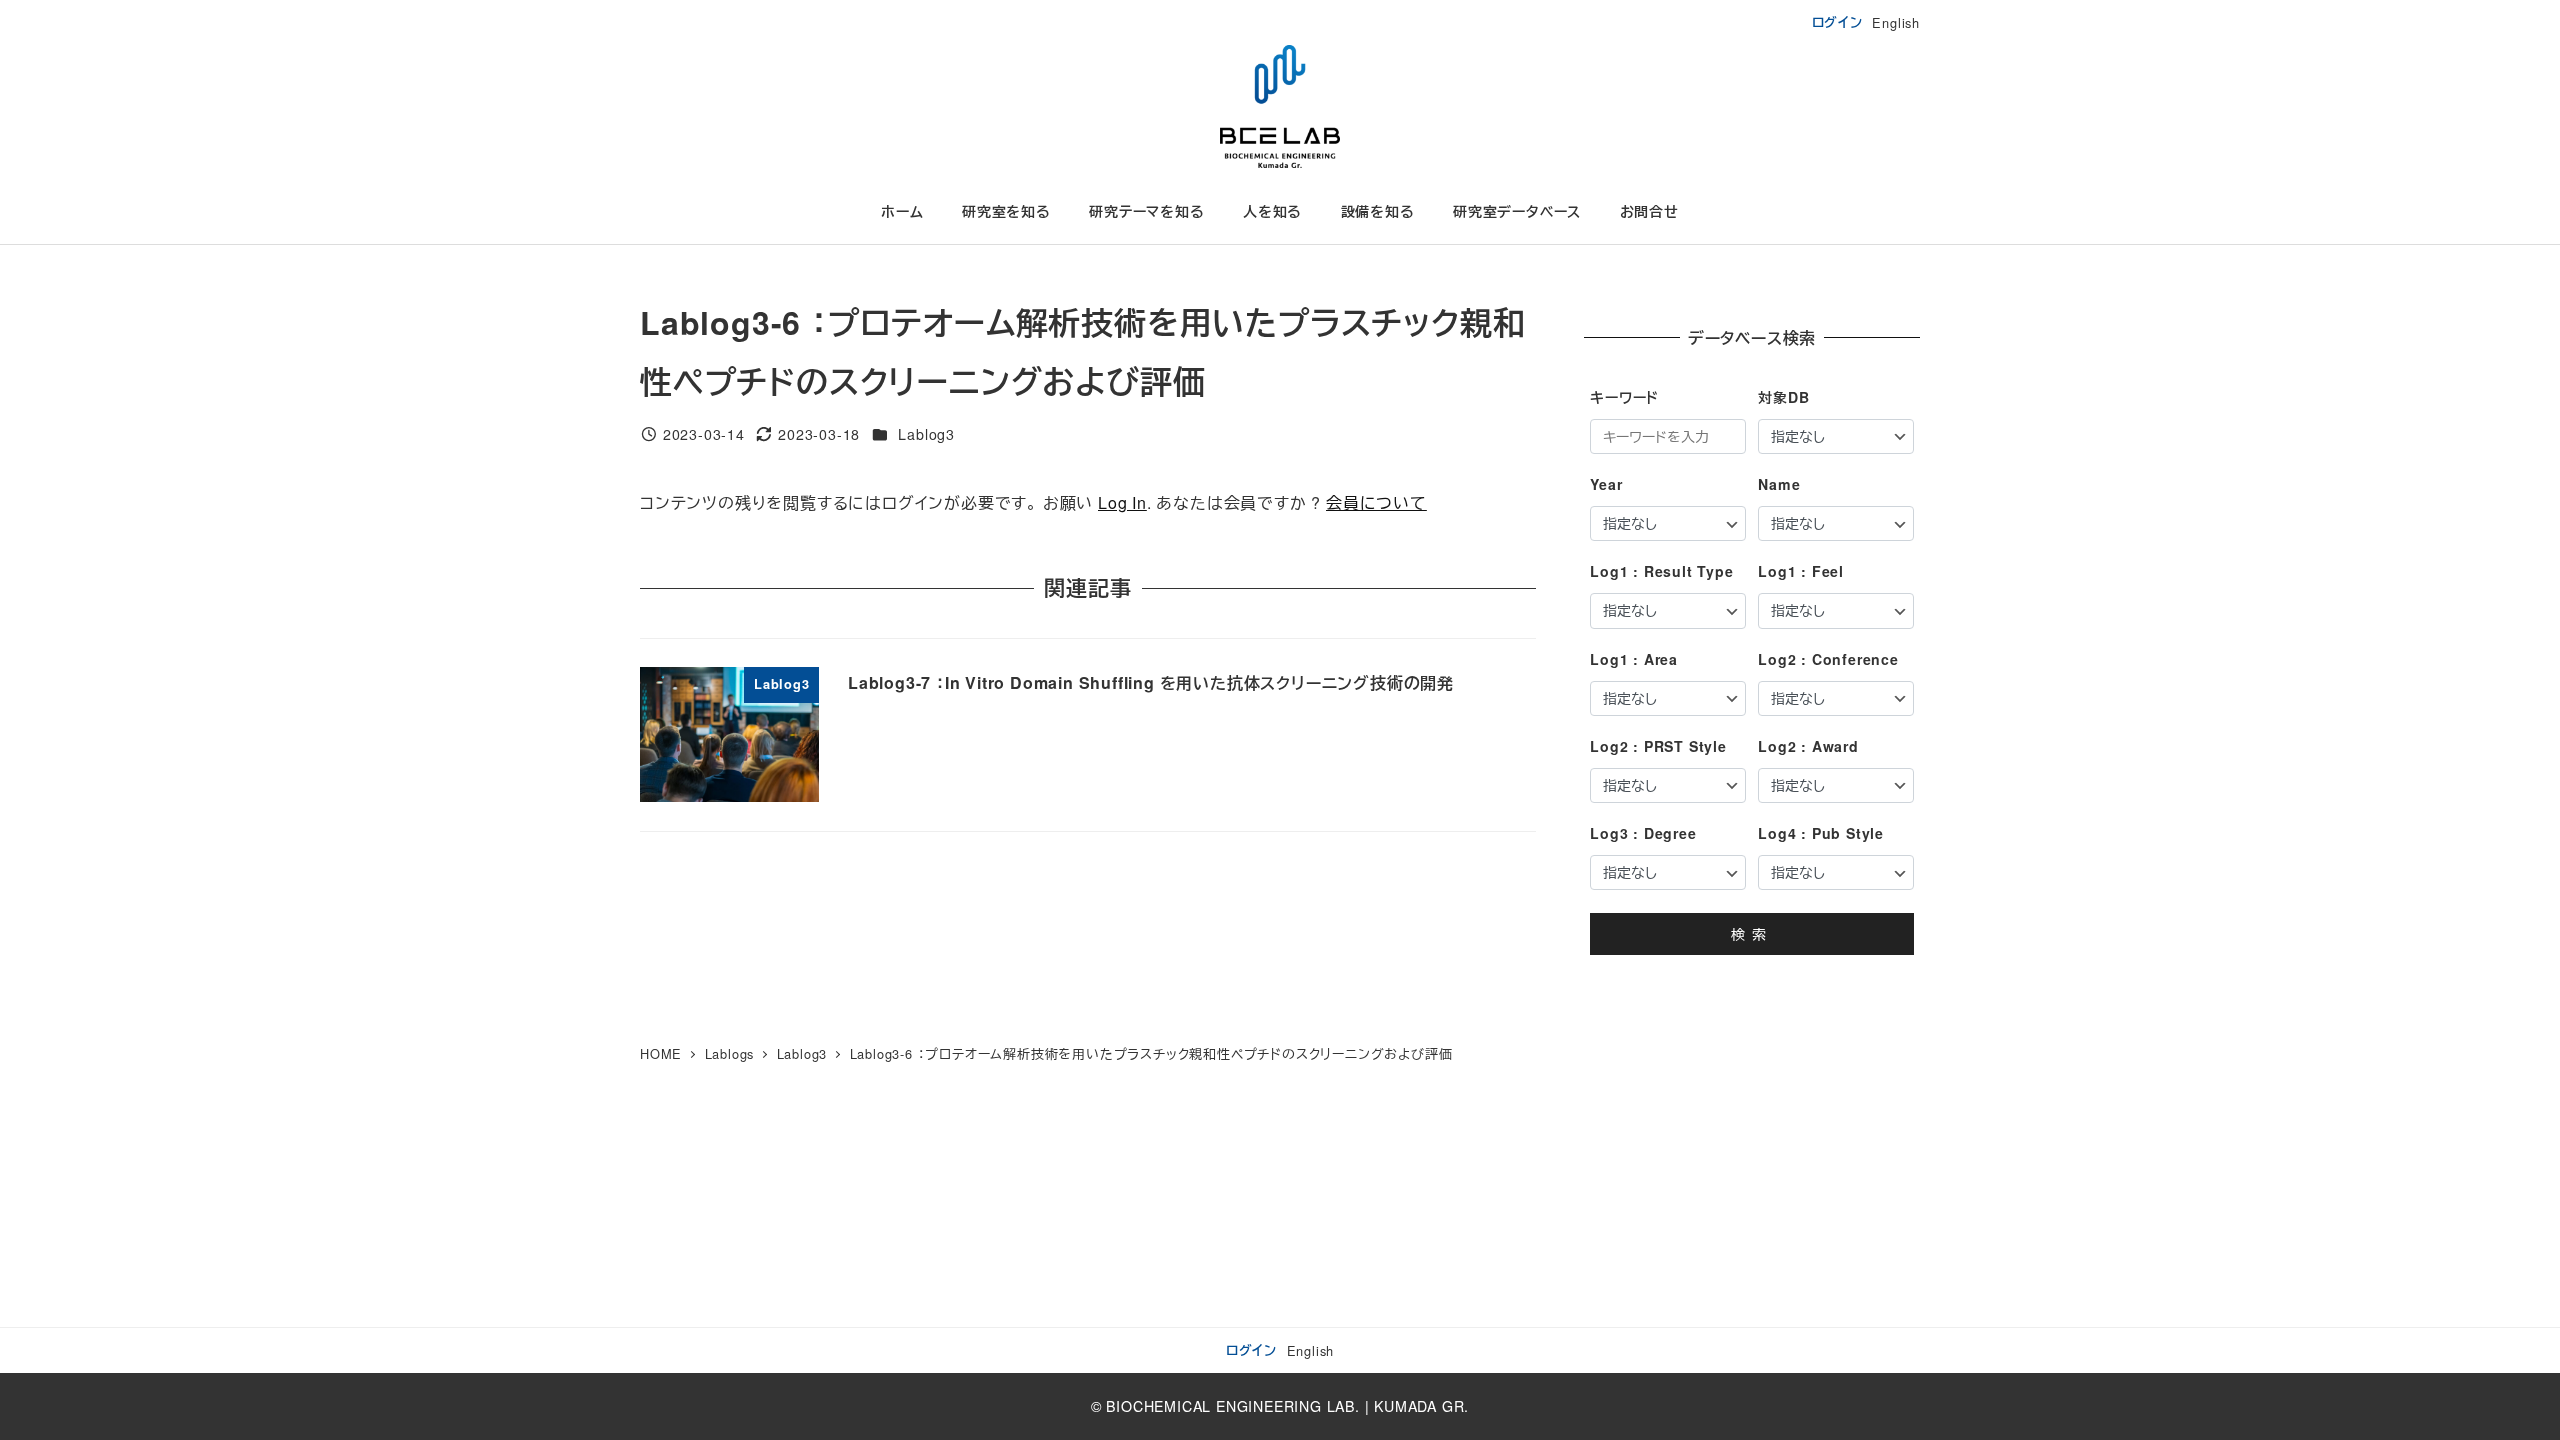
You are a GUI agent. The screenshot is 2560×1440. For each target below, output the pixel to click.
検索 (1752, 934)
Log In (1122, 502)
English (1896, 22)
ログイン (1837, 22)
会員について (1376, 502)
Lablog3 (926, 434)
